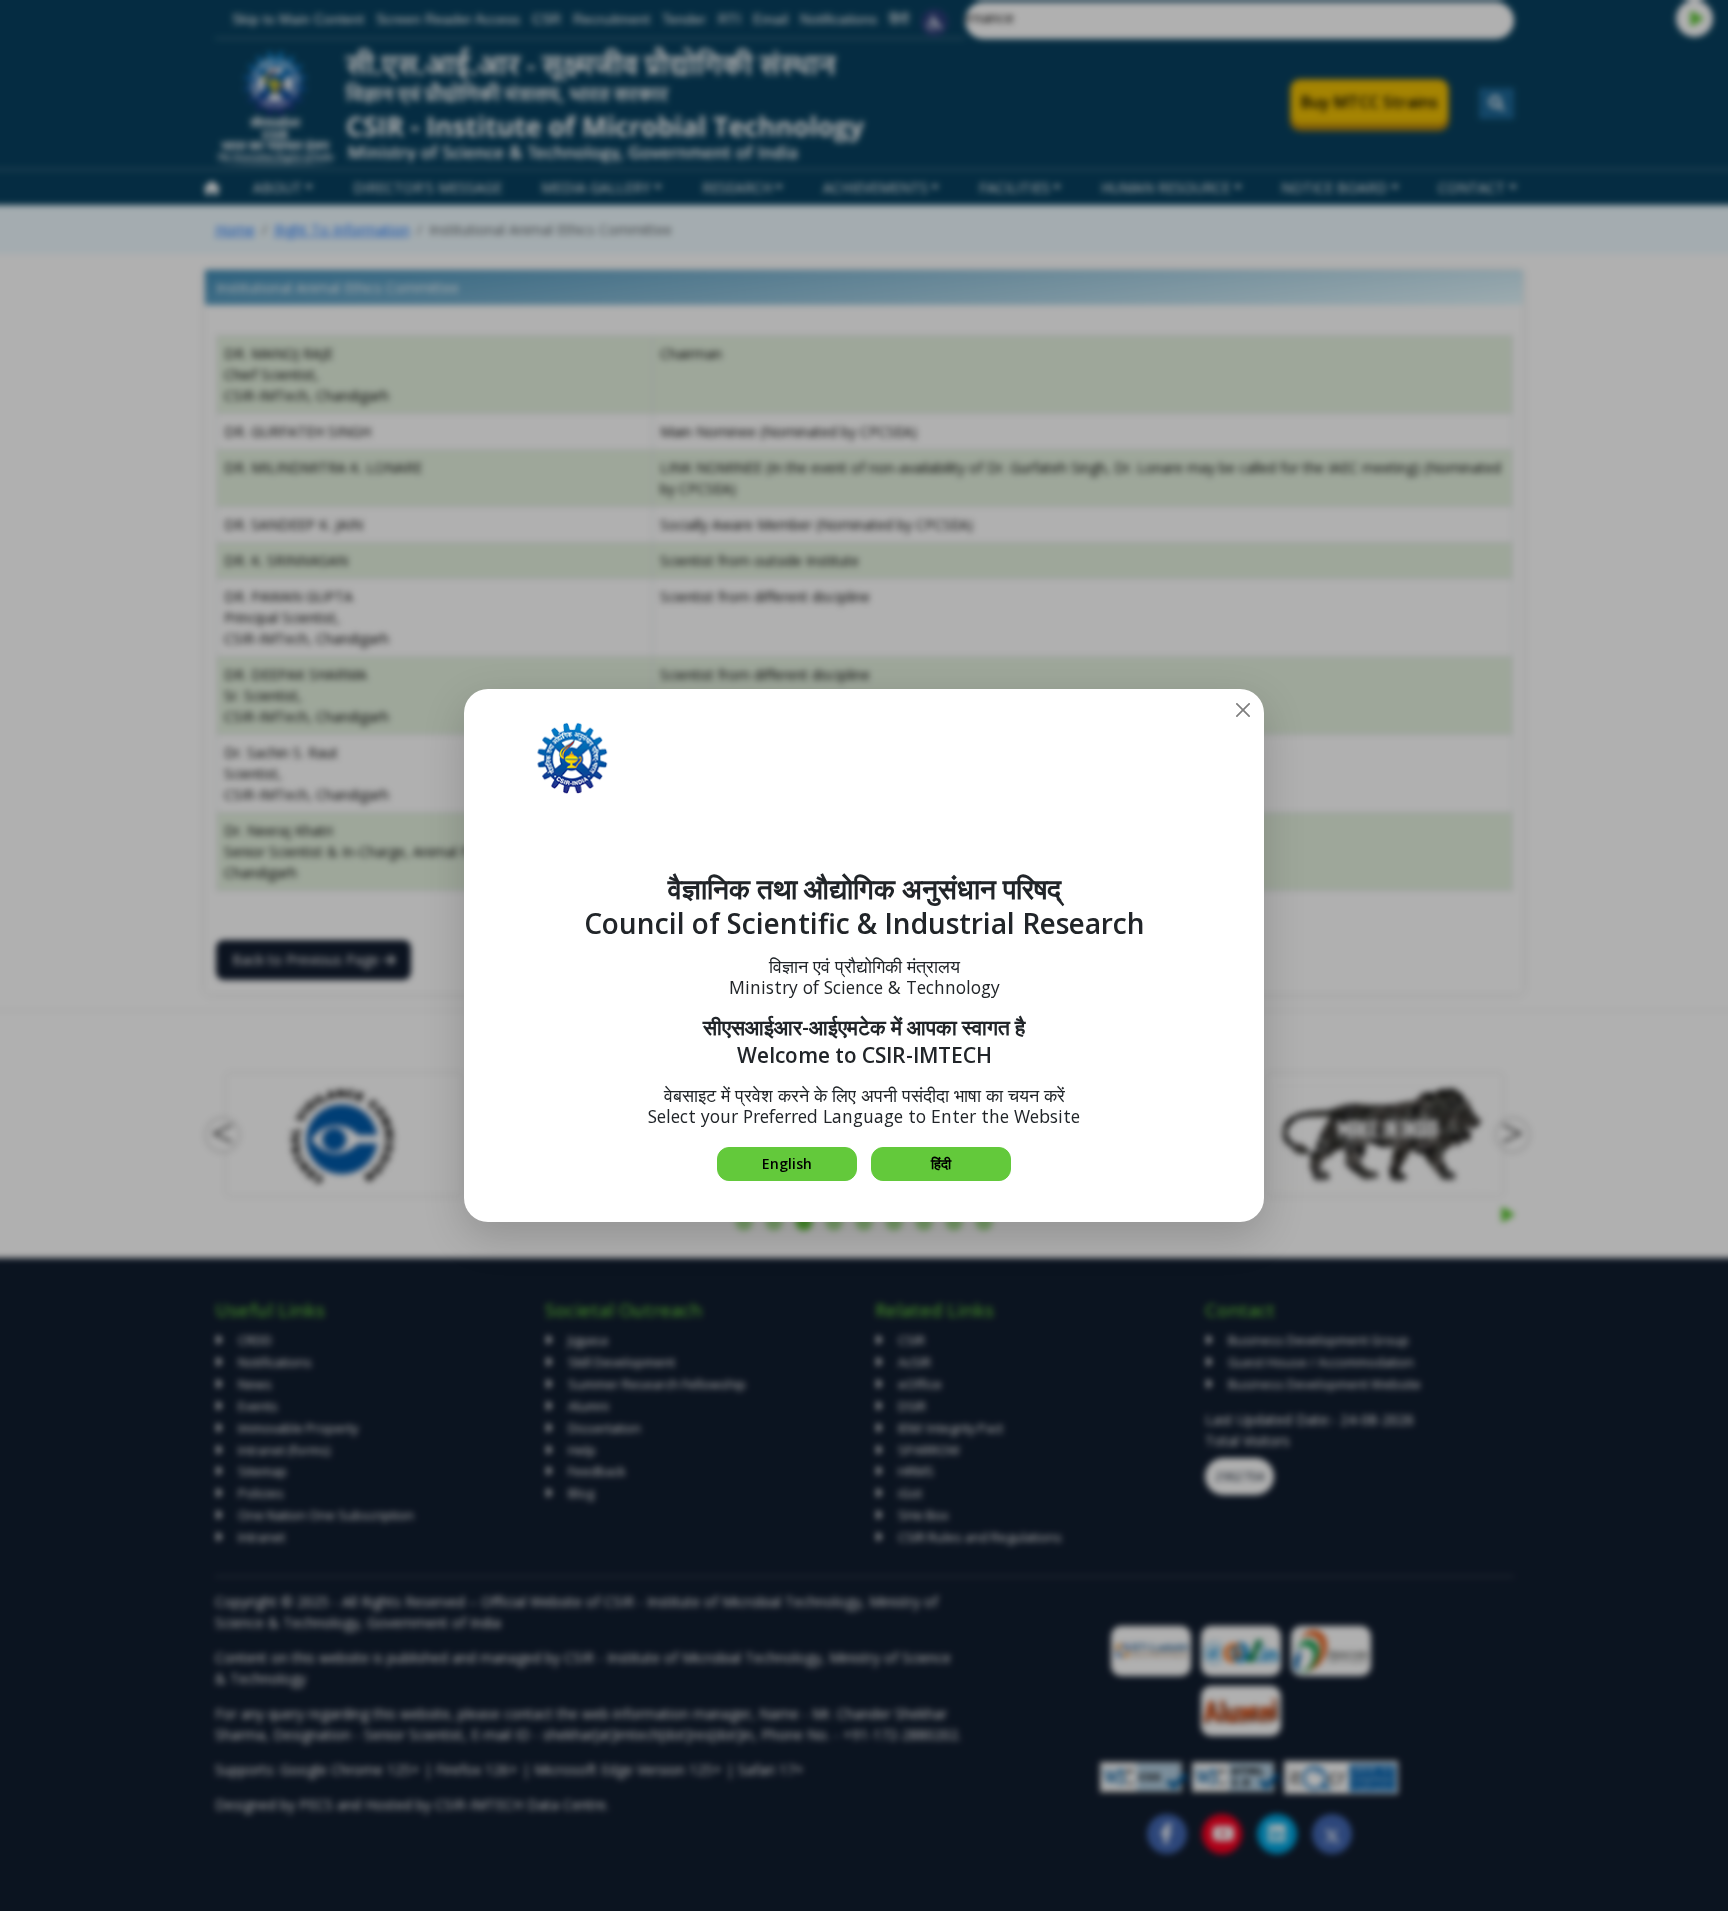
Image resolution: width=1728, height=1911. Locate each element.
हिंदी (941, 1163)
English (787, 1163)
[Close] (1243, 710)
